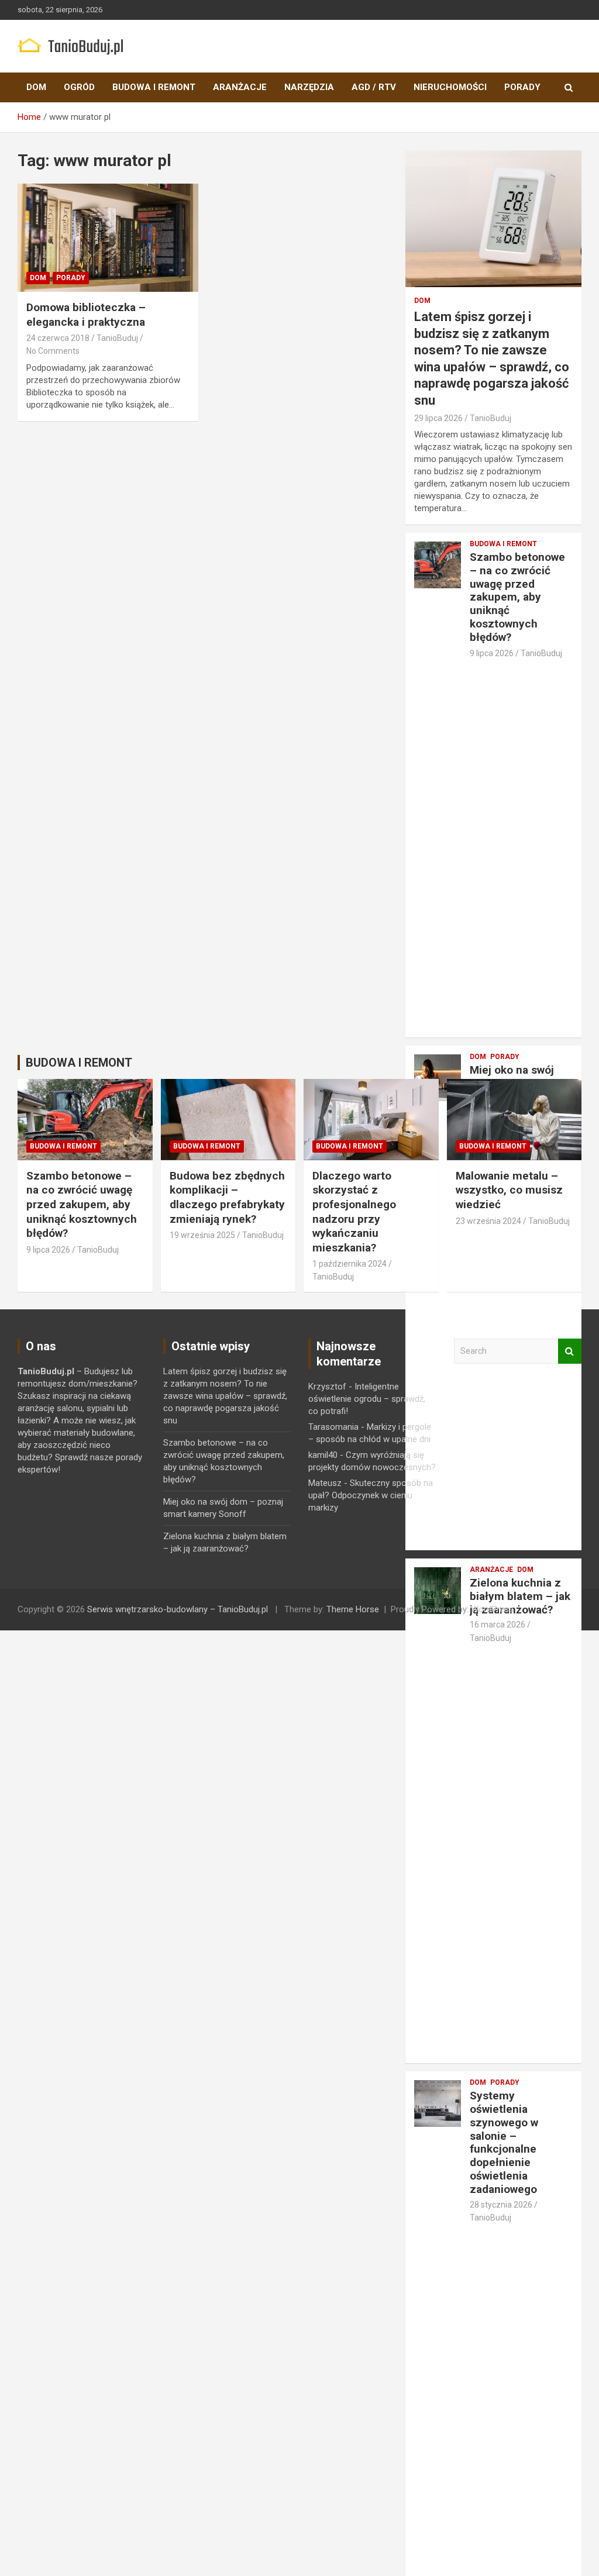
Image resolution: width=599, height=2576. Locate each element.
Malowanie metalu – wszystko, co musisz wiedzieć (509, 1190)
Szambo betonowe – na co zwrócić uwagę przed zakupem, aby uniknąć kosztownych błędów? (517, 597)
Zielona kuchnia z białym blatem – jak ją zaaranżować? (520, 1596)
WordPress (492, 1609)
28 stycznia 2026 (501, 2205)
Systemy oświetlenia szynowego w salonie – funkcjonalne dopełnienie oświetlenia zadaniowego (504, 2142)
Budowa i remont (154, 87)
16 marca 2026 (498, 1625)
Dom (36, 87)
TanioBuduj (117, 338)
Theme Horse (353, 1609)
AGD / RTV (374, 87)
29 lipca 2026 (438, 418)
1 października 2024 (350, 1264)
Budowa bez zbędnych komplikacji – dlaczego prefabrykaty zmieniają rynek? (227, 1197)
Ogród (79, 87)
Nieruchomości (450, 87)
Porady (522, 87)
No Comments (53, 351)
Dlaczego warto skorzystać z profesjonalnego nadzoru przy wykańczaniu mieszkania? (354, 1212)
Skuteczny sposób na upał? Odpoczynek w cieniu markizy (371, 1495)
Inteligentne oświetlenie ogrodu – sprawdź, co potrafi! (367, 1399)
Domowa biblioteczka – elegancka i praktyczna (86, 315)
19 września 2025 (202, 1235)
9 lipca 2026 (492, 653)
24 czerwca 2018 (58, 338)
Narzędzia (309, 87)
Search (570, 1351)
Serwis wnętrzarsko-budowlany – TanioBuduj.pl (178, 1609)
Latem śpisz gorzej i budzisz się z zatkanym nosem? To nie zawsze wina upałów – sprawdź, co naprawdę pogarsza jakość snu (225, 1396)
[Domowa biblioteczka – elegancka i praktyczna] (108, 238)
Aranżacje (240, 87)
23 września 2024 (488, 1221)
